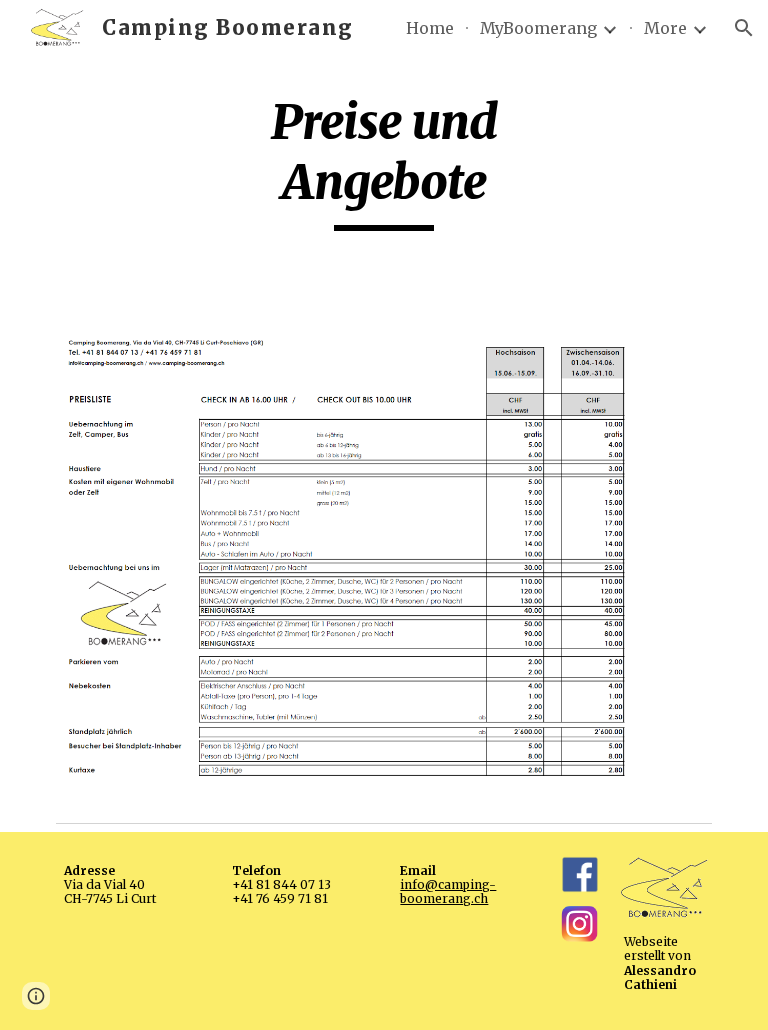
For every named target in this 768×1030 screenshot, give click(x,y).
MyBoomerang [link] (538, 28)
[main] (383, 161)
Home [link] (430, 28)
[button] (744, 28)
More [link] (665, 28)
